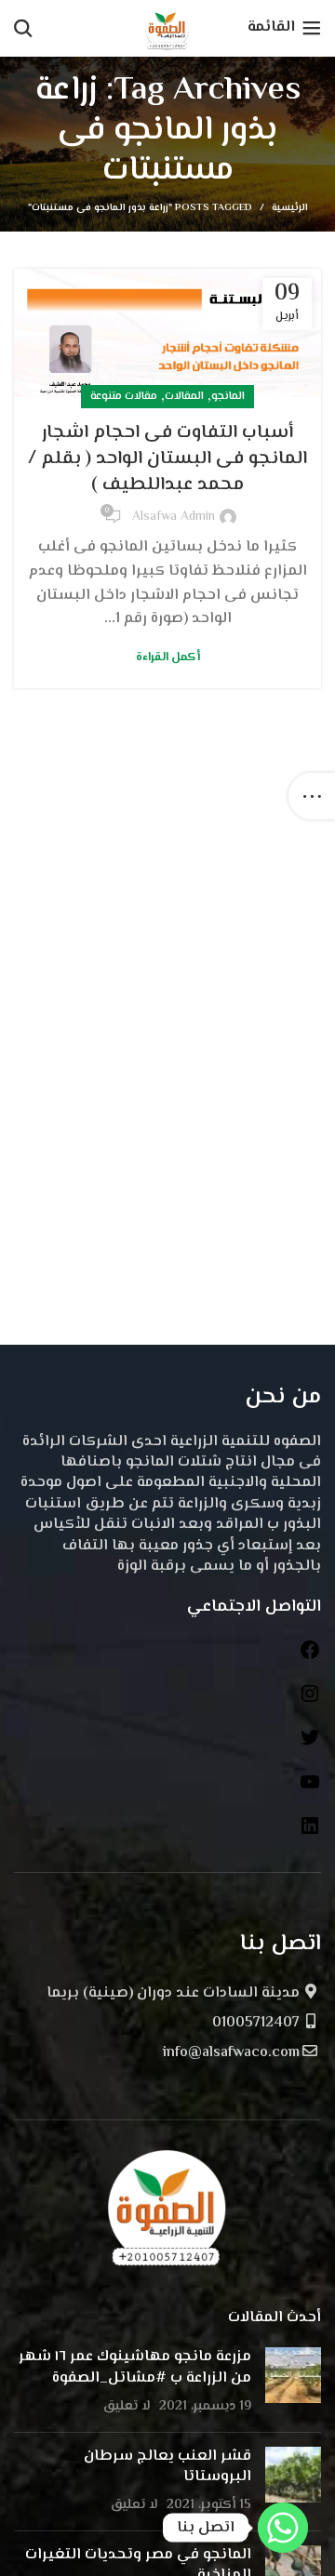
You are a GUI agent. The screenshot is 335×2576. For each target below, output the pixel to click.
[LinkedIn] (310, 1833)
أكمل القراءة (168, 658)
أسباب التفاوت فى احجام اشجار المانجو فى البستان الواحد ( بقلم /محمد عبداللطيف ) (167, 459)
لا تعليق (127, 2406)
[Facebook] (310, 1658)
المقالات (184, 397)
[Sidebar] (312, 796)
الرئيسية (290, 208)
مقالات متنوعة (124, 397)
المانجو (228, 397)
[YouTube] (310, 1790)
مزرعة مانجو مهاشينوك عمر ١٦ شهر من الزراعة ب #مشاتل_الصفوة (135, 2367)
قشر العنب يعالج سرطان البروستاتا (167, 2467)
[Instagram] (310, 1701)
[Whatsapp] (283, 2528)
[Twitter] (310, 1745)
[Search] (23, 28)
